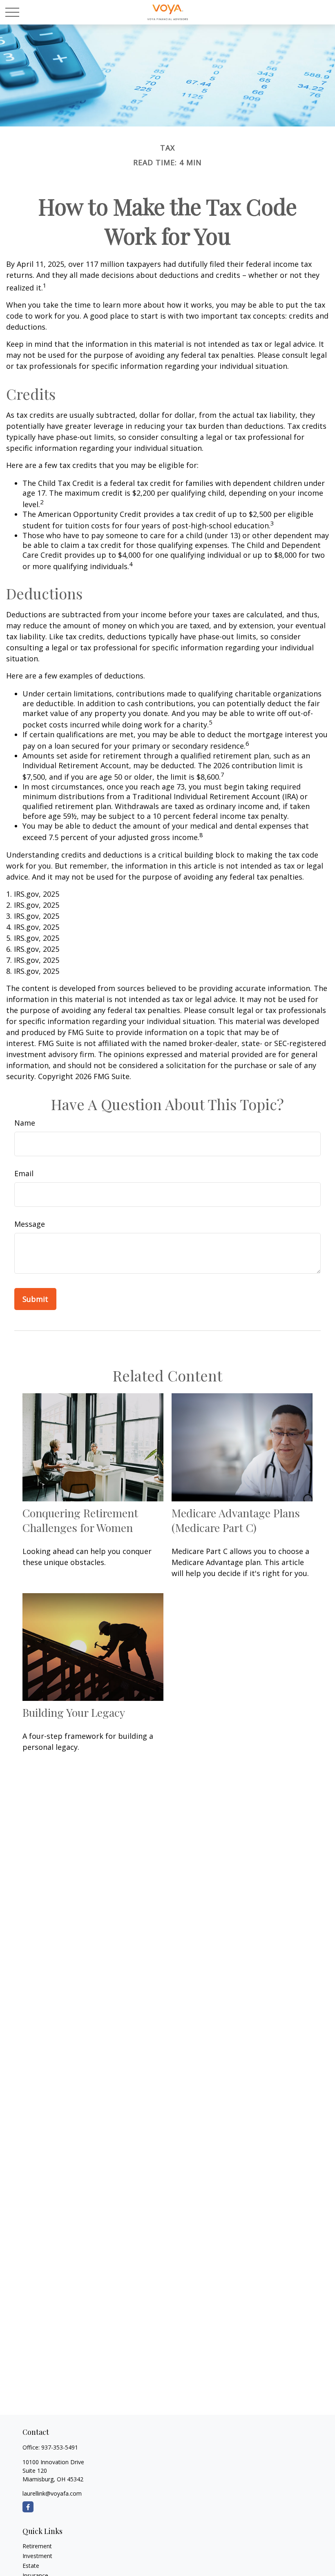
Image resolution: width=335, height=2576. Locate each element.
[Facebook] (28, 2507)
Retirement (37, 2546)
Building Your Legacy (74, 1712)
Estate (31, 2566)
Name (25, 1123)
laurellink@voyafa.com (52, 2493)
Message (30, 1224)
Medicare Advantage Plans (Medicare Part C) (236, 1520)
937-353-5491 (60, 2447)
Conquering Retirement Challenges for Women (80, 1520)
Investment (37, 2556)
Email (24, 1173)
